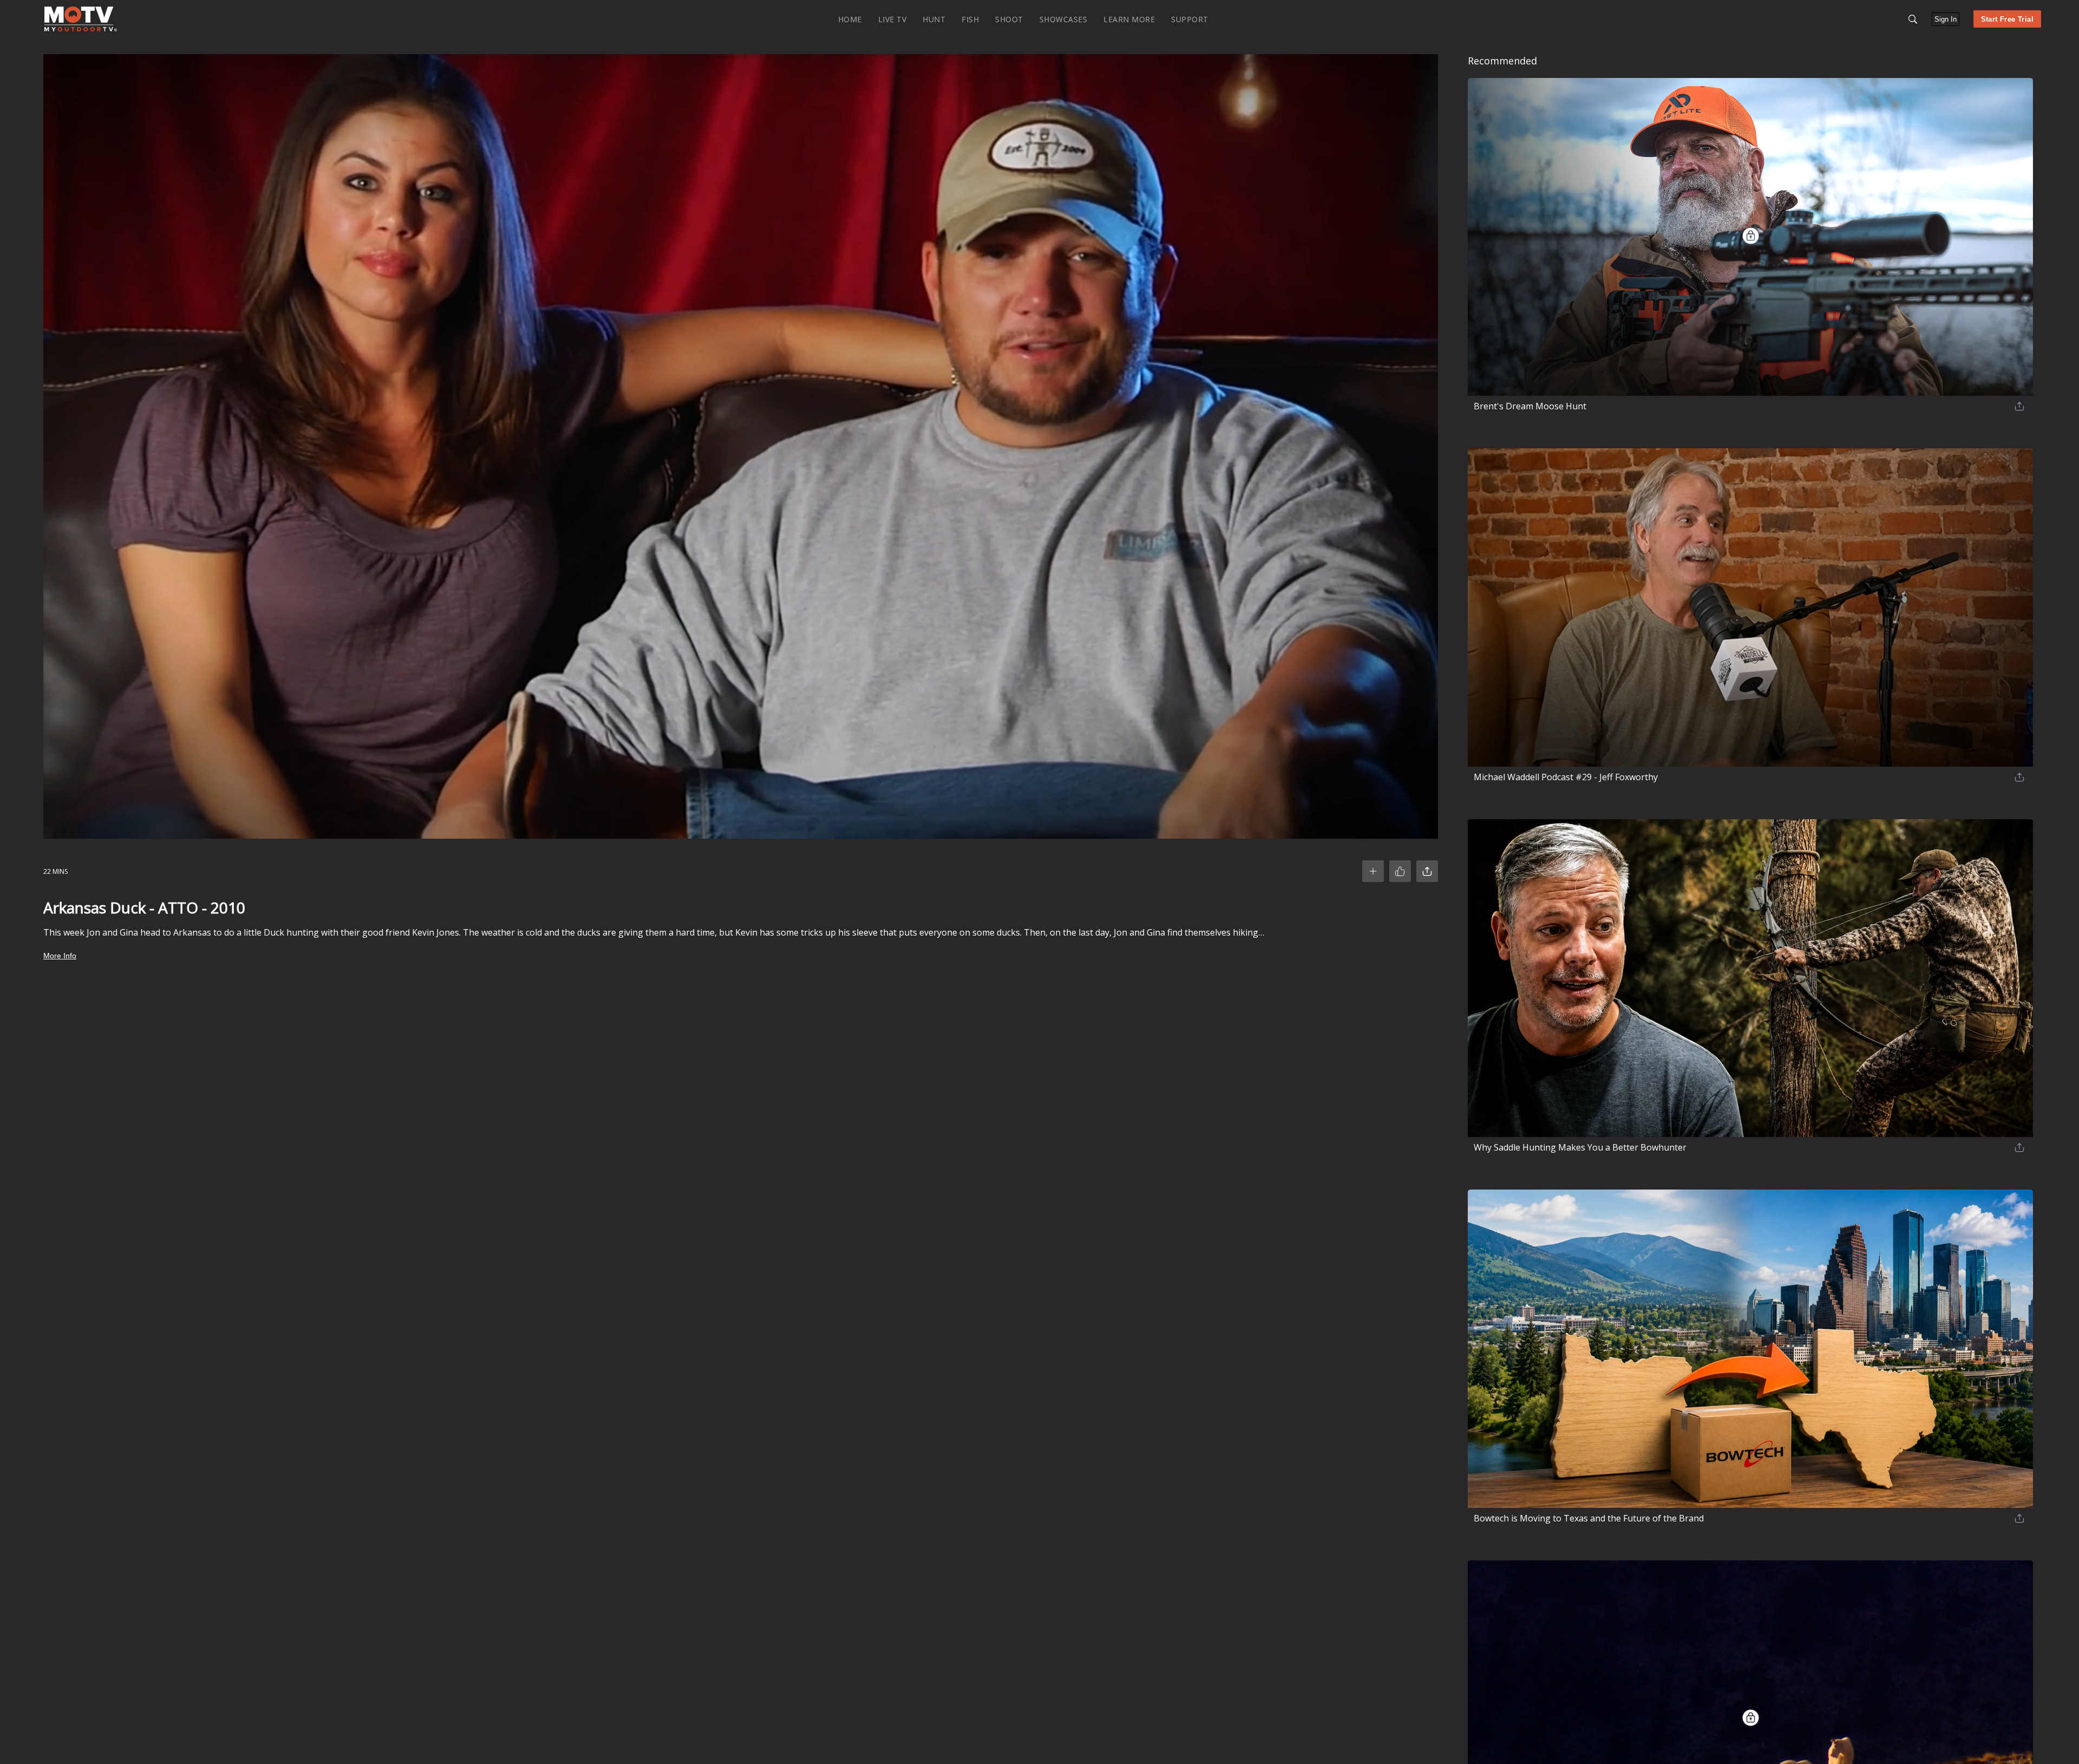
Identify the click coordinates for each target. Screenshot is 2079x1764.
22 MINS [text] (55, 871)
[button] (1913, 19)
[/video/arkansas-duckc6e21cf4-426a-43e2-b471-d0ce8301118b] (81, 29)
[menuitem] (850, 19)
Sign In (1946, 19)
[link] (81, 19)
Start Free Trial (2007, 19)
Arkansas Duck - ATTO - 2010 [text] (144, 907)
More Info (60, 956)
